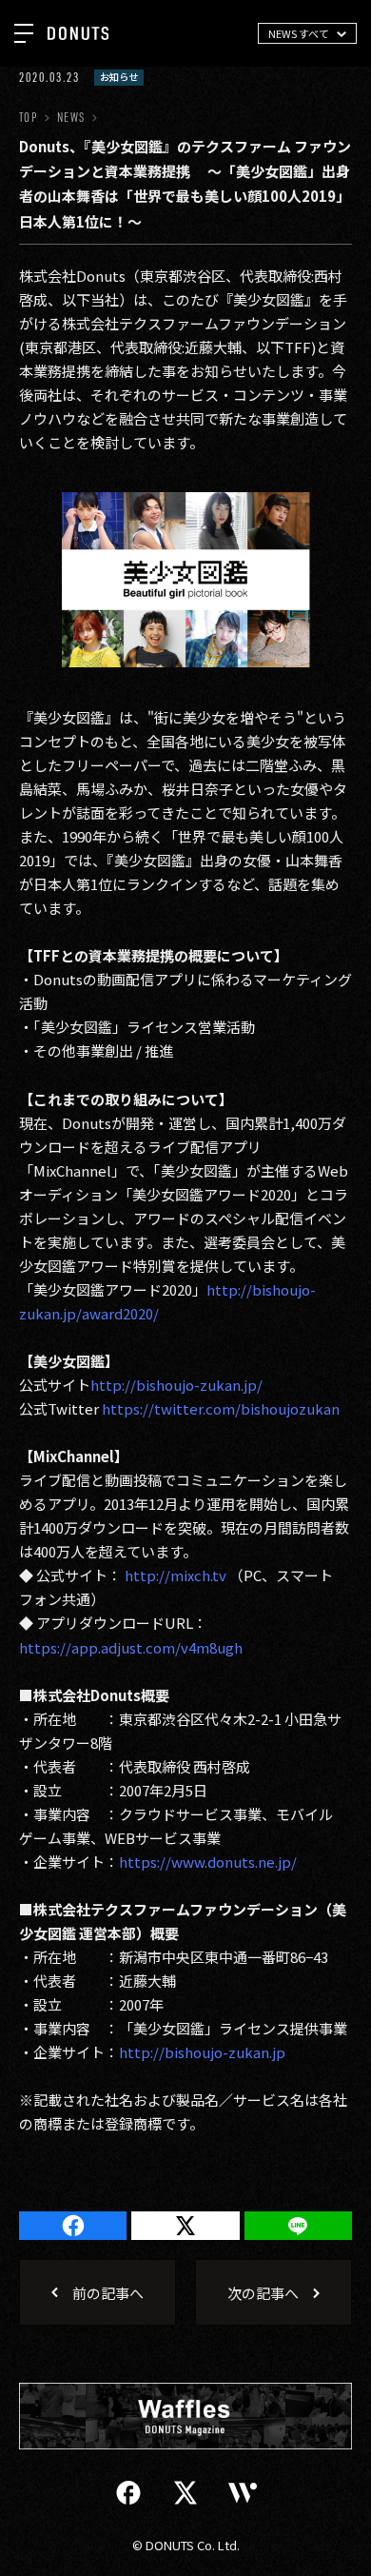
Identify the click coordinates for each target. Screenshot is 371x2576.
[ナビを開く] (24, 33)
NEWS (71, 118)
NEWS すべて (299, 33)
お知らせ (119, 77)
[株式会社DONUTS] (78, 33)
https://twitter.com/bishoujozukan (221, 1408)
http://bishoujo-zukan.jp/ (176, 1385)
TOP (28, 118)
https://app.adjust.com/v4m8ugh (131, 1647)
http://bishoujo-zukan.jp (202, 2052)
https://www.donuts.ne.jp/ (208, 1862)
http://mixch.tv (174, 1575)
